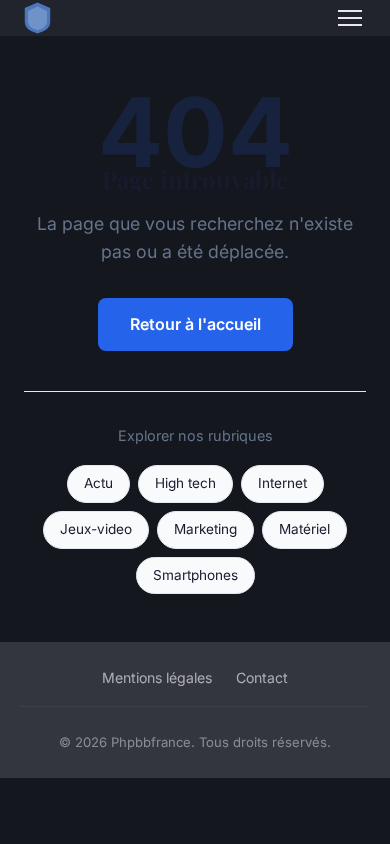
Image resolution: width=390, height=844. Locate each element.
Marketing (205, 529)
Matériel (304, 529)
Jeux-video (96, 529)
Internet (282, 483)
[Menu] (350, 18)
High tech (185, 483)
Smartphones (195, 575)
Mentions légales (157, 677)
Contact (262, 677)
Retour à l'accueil (195, 324)
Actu (98, 483)
